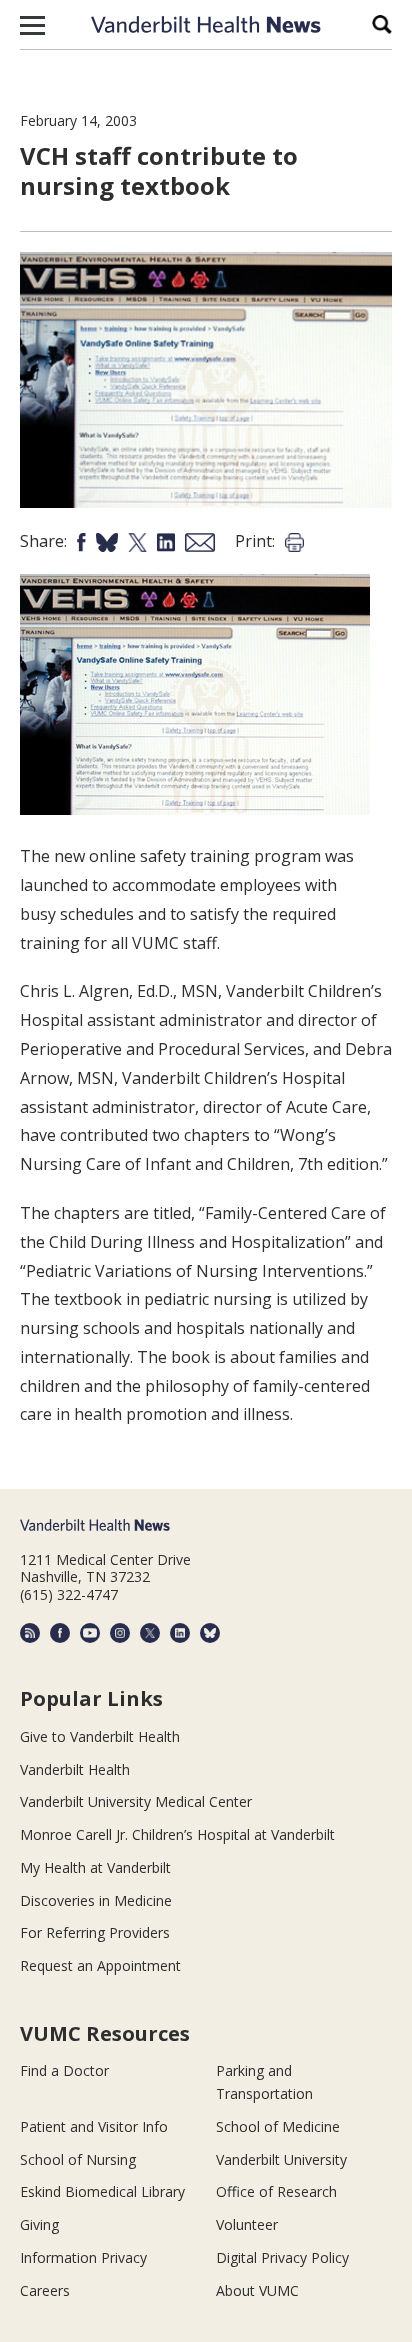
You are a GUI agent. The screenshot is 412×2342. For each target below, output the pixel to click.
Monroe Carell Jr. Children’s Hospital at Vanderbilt (177, 1834)
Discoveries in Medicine (96, 1900)
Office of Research (276, 2191)
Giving (39, 2224)
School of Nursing (78, 2159)
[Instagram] (120, 1633)
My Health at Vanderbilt (95, 1867)
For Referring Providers (95, 1932)
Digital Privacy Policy (282, 2257)
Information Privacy (83, 2257)
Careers (45, 2290)
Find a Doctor (64, 2070)
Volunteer (247, 2224)
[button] (32, 25)
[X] (150, 1633)
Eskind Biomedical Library (102, 2191)
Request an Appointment (100, 1965)
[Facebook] (60, 1633)
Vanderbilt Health (75, 1769)
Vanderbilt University (281, 2159)
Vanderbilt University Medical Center (136, 1801)
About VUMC (257, 2290)
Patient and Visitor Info (94, 2126)
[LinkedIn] (180, 1633)
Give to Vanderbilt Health (100, 1736)
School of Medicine (278, 2126)
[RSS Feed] (30, 1633)
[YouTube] (90, 1633)
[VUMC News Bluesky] (210, 1633)
